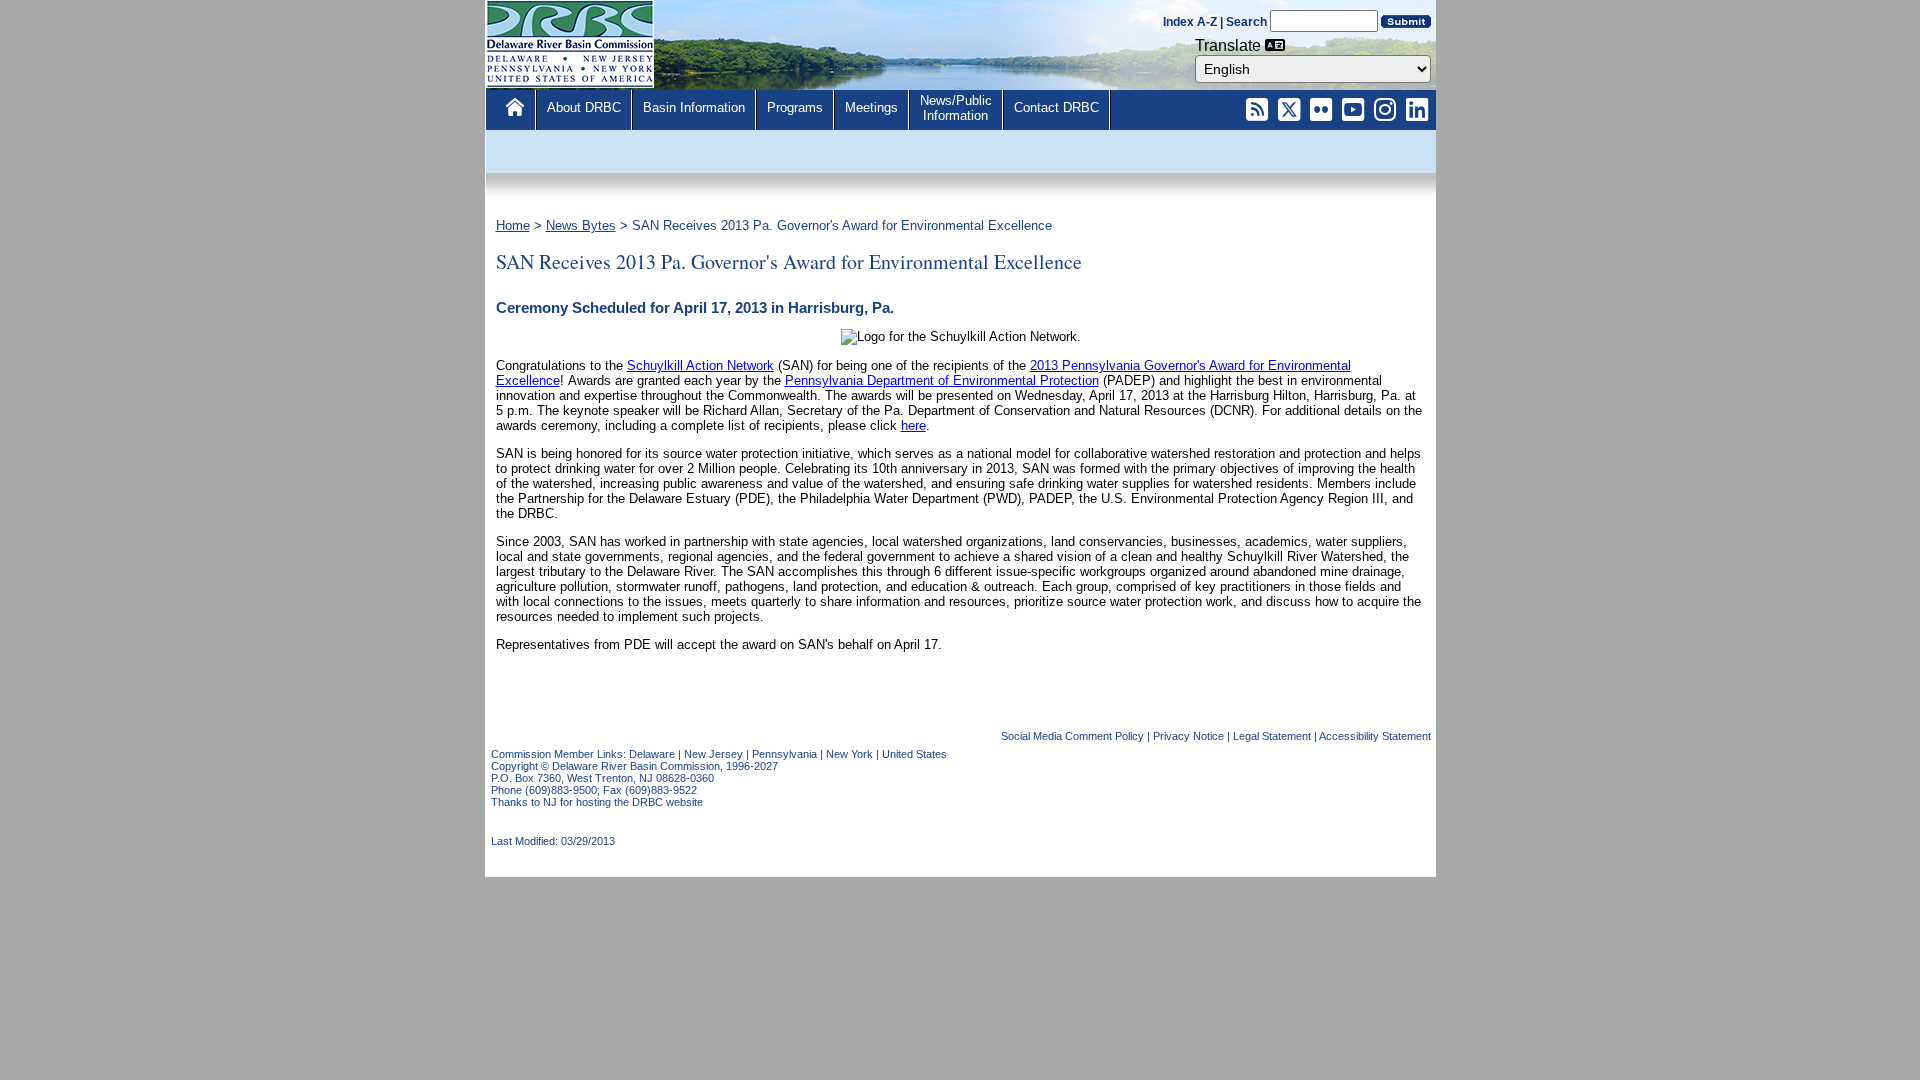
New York (849, 754)
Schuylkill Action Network (700, 365)
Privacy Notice (1188, 736)
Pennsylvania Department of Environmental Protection (942, 380)
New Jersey (713, 754)
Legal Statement (1272, 736)
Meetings (871, 107)
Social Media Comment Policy (1072, 736)
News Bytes (581, 225)
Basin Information (694, 107)
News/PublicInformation (956, 108)
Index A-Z (1190, 22)
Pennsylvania (784, 754)
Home (513, 225)
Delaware (652, 754)
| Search (1243, 22)
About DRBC (584, 107)
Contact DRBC (1056, 107)
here (913, 425)
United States (914, 754)
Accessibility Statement (1375, 736)
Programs (795, 107)
